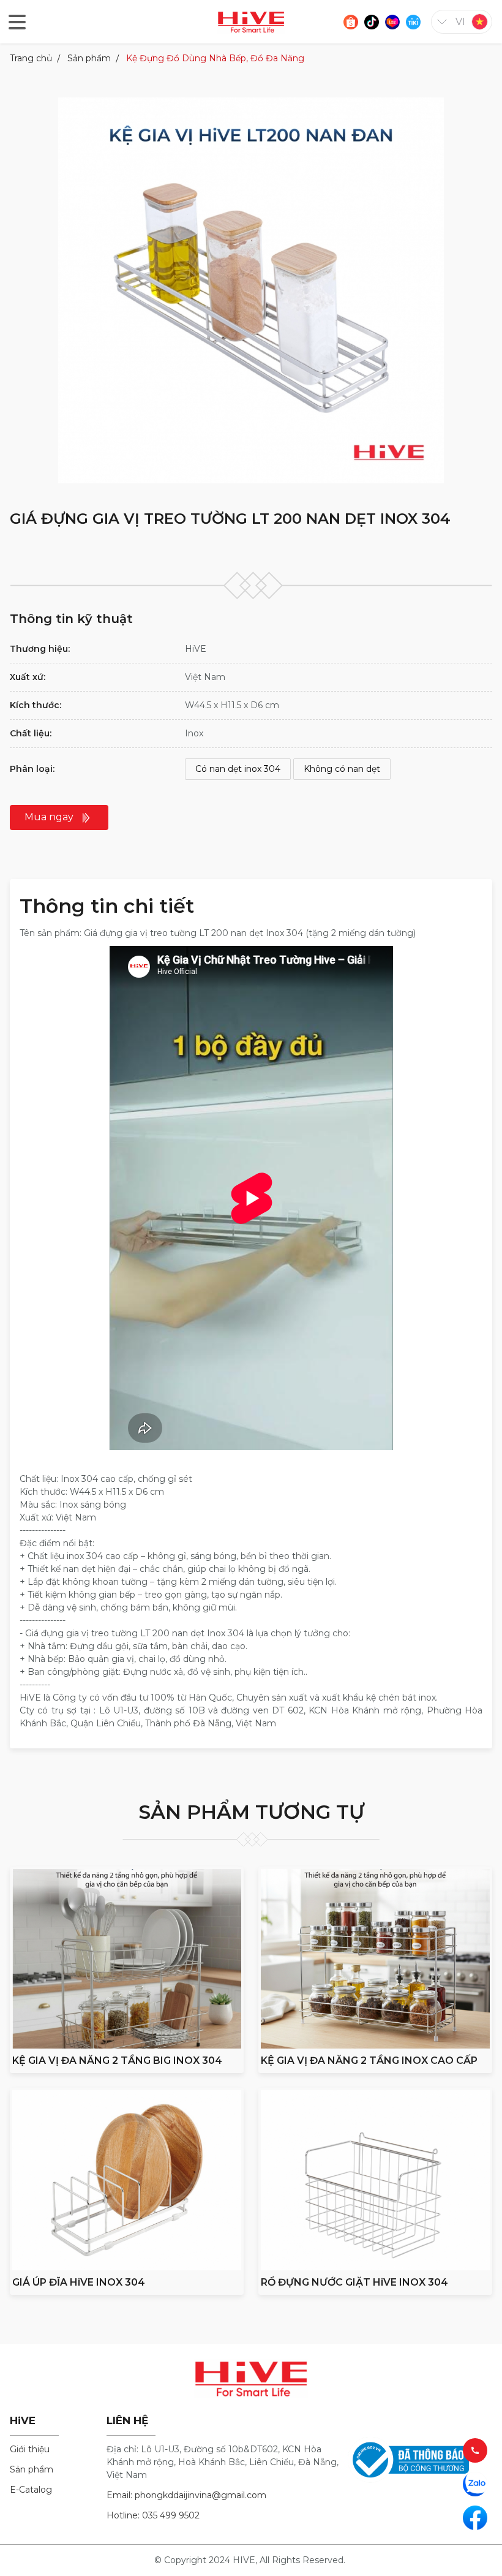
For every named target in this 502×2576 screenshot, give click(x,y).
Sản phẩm (89, 58)
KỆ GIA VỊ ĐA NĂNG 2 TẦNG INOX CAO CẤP (369, 2060)
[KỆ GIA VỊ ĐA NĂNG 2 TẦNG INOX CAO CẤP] (375, 1959)
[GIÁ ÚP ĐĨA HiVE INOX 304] (127, 2180)
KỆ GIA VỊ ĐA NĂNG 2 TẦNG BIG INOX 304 (117, 2060)
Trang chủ (31, 58)
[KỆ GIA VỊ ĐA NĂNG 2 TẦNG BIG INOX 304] (127, 1959)
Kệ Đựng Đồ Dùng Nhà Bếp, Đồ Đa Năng (215, 58)
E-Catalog (31, 2490)
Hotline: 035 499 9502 (153, 2515)
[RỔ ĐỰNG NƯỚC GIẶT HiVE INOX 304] (375, 2180)
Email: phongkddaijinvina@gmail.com (186, 2495)
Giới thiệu (30, 2449)
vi (460, 22)
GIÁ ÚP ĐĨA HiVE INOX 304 (79, 2282)
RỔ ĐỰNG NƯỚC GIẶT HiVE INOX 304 (354, 2282)
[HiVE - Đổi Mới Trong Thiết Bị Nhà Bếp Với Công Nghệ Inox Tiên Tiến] (251, 21)
